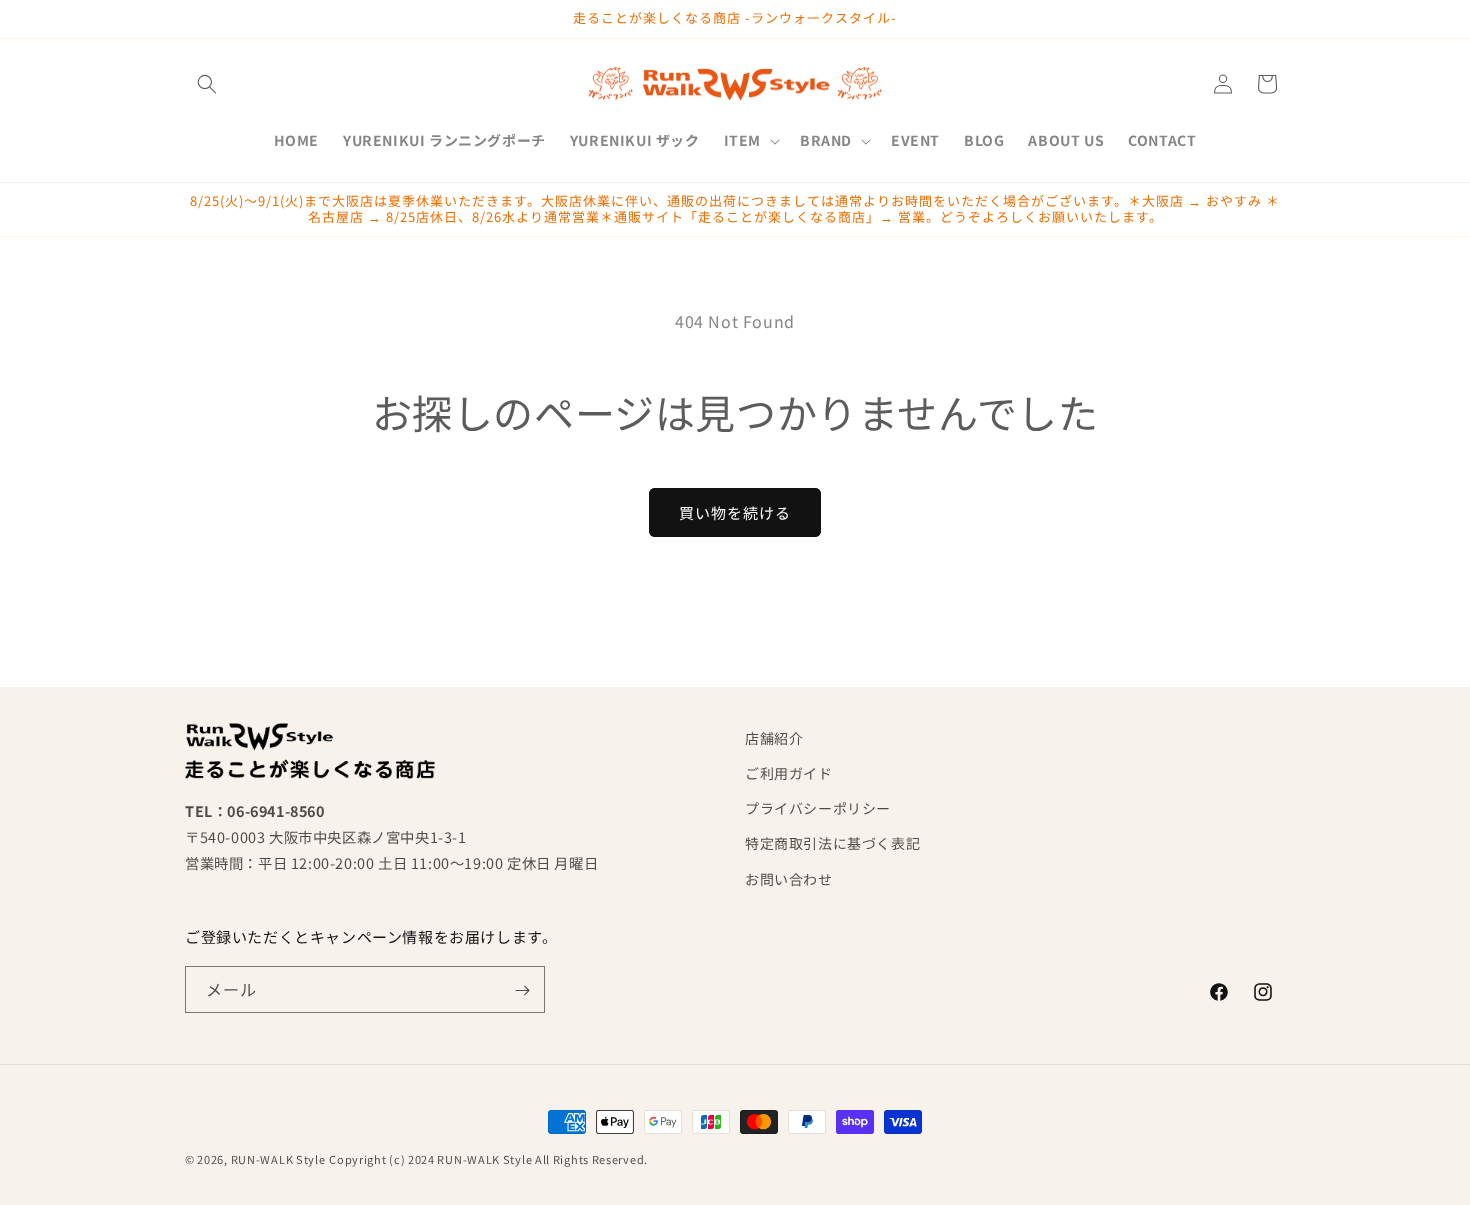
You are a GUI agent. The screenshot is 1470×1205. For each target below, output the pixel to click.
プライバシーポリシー (818, 809)
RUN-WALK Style (278, 1159)
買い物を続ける (735, 512)
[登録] (522, 990)
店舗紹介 (774, 738)
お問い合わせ (789, 879)
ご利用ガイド (789, 773)
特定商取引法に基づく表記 (832, 844)
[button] (207, 84)
